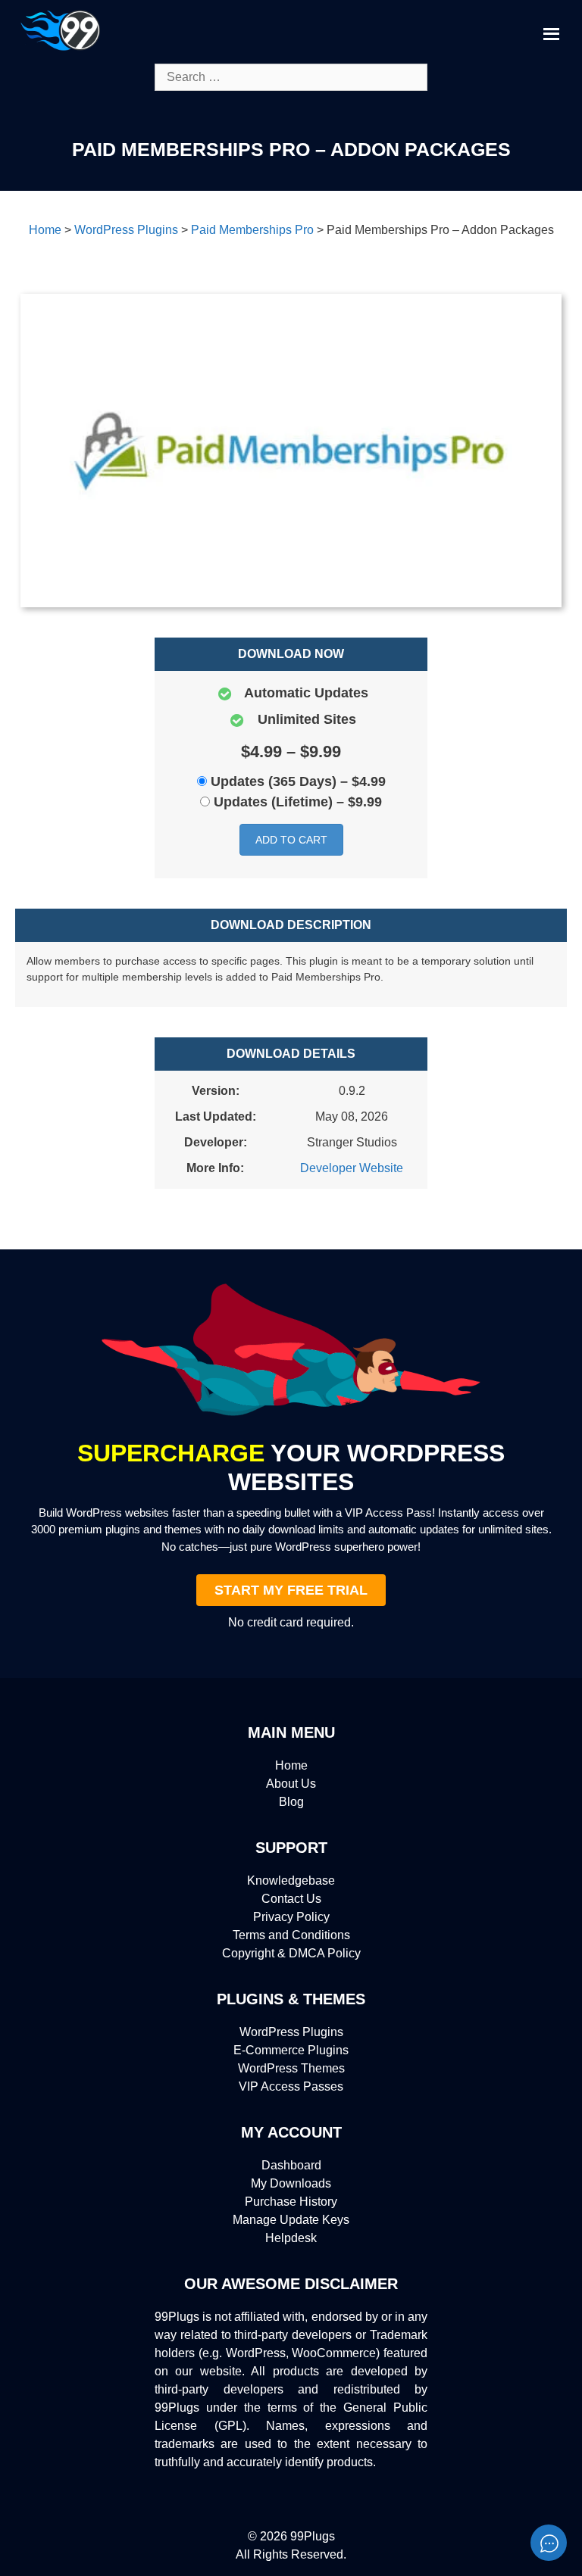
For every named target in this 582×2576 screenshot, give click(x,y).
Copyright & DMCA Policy (291, 1953)
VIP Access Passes (291, 2086)
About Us (291, 1784)
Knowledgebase (291, 1881)
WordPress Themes (291, 2068)
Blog (291, 1802)
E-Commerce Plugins (291, 2050)
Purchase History (291, 2202)
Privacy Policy (291, 1917)
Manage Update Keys (291, 2220)
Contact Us (291, 1899)
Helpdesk (291, 2238)
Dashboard (291, 2165)
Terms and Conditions (291, 1935)
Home (291, 1765)
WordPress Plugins (291, 2032)
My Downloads (291, 2183)
